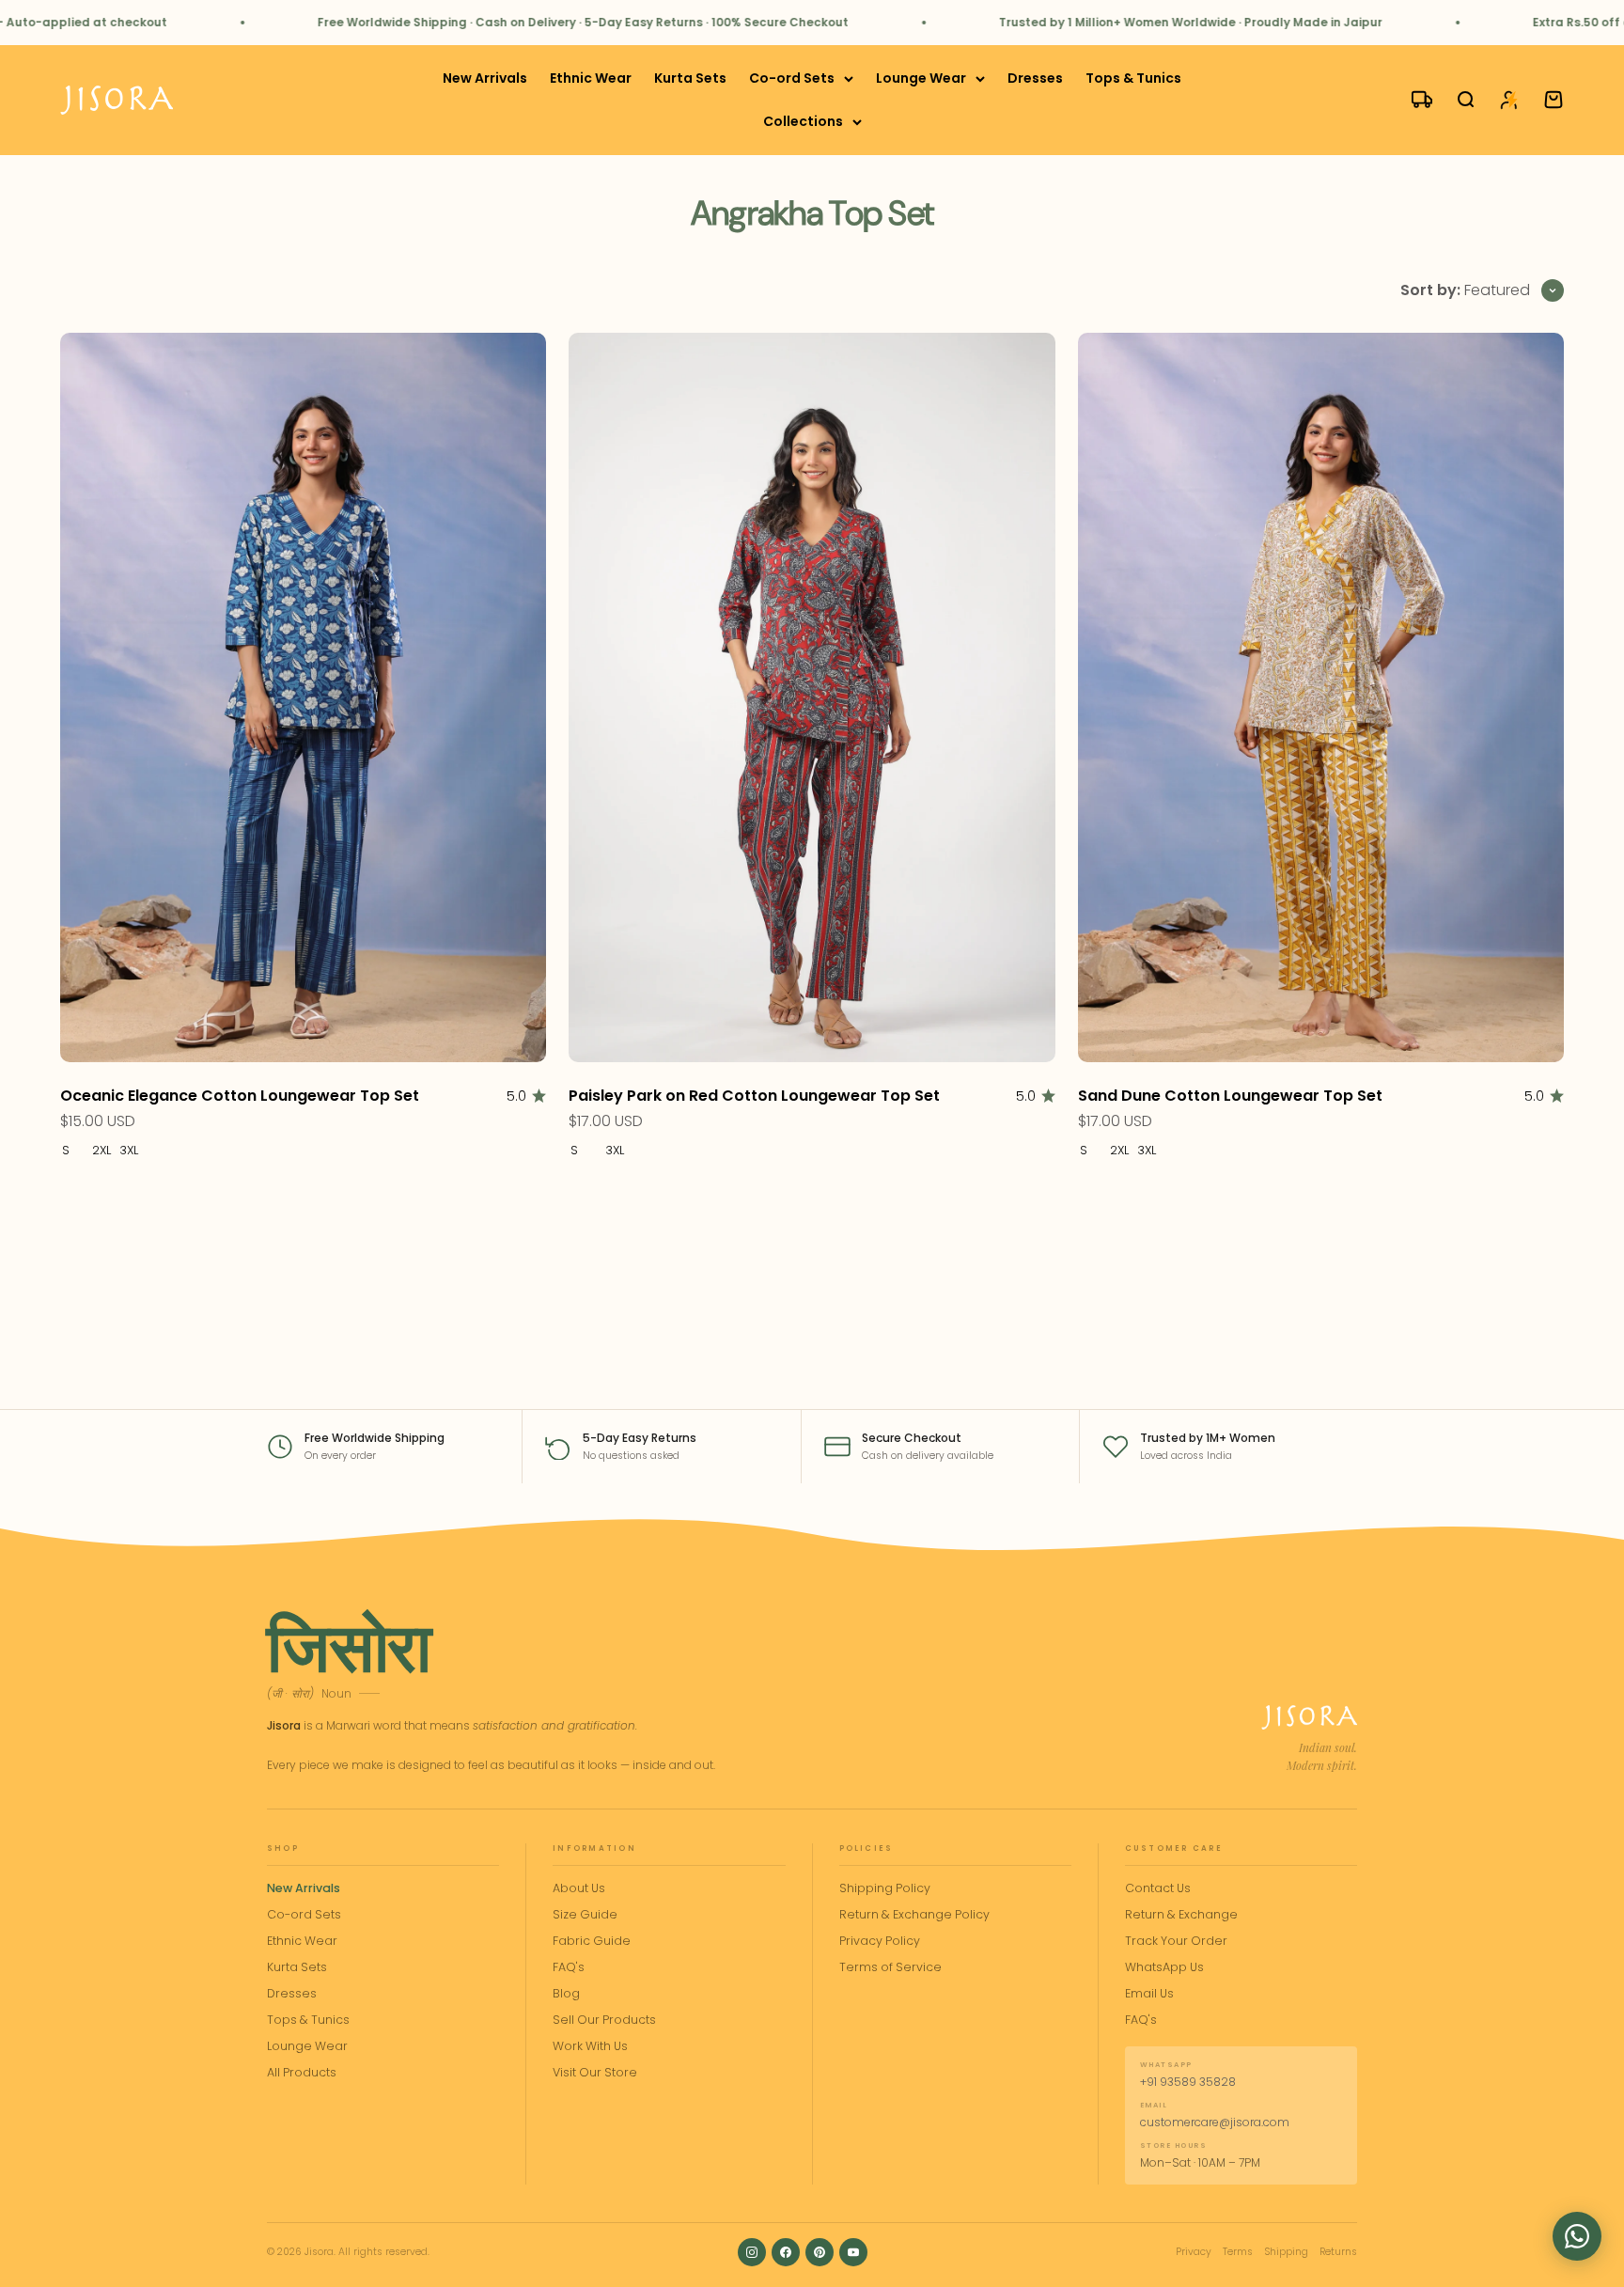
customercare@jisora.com (1215, 2122)
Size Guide (585, 1914)
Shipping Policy (885, 1888)
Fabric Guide (592, 1941)
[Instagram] (752, 2252)
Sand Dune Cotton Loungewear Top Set (1230, 1096)
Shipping (1286, 2252)
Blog (566, 1993)
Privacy (1194, 2252)
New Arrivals (485, 78)
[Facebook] (786, 2252)
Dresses (1035, 78)
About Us (579, 1888)
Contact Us (1158, 1888)
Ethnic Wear (591, 78)
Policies (867, 1848)
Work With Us (590, 2046)
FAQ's (569, 1967)
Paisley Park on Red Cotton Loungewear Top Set (754, 1096)
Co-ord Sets (792, 78)
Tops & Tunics (1133, 78)
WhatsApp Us (1164, 1967)
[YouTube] (853, 2252)
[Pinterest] (820, 2252)
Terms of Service (890, 1967)
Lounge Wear (921, 78)
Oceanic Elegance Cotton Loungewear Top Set (240, 1096)
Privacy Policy (880, 1941)
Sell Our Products (604, 2020)
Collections (803, 122)
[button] (1577, 2236)
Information (594, 1848)
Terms (1238, 2252)
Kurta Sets (690, 78)
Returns (1338, 2252)
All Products (302, 2072)
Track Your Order (1176, 1941)
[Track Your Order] (1413, 101)
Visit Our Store (595, 2072)
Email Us (1149, 1993)
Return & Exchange (1181, 1914)
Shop (283, 1848)
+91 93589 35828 (1188, 2082)
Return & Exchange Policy (914, 1914)
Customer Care (1174, 1848)
